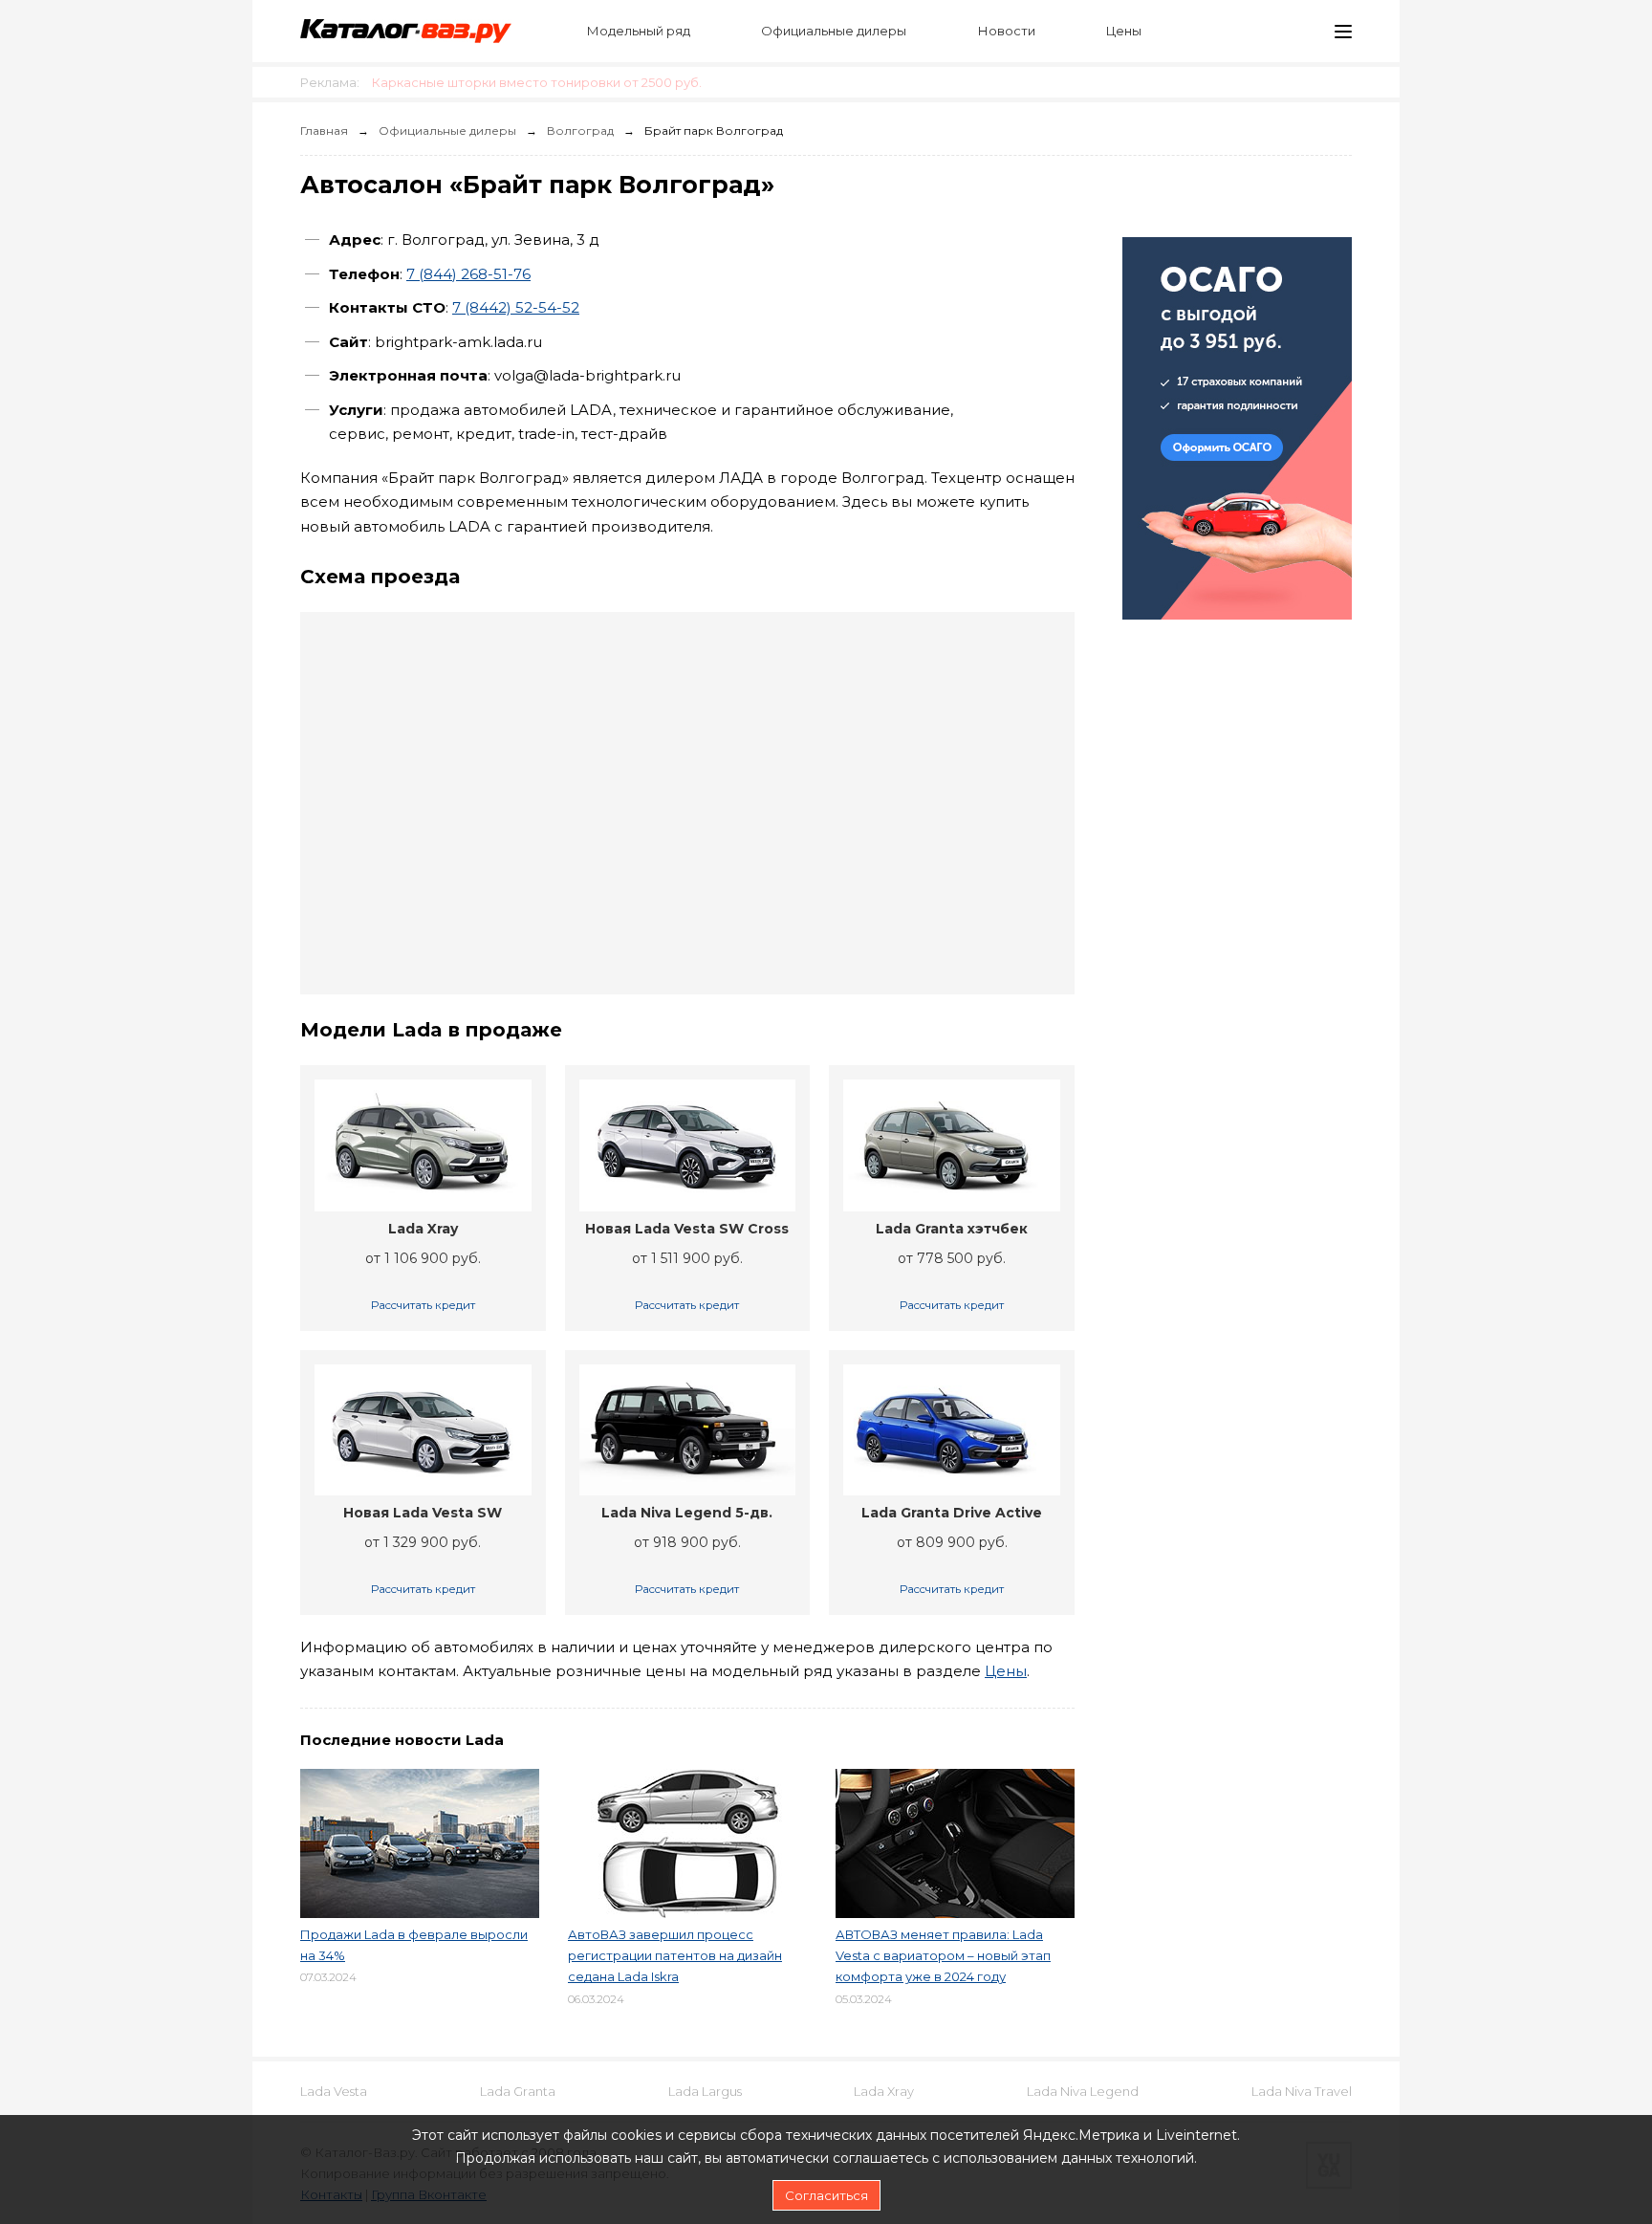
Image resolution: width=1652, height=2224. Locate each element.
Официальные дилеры (834, 31)
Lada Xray (884, 2091)
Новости (1007, 31)
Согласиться (826, 2195)
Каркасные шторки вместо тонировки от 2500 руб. (537, 82)
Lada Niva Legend (1083, 2091)
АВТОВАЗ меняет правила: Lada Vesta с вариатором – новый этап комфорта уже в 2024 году (943, 1955)
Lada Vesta (334, 2091)
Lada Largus (705, 2091)
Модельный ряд (639, 31)
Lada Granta (518, 2091)
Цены (1124, 31)
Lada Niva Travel (1302, 2091)
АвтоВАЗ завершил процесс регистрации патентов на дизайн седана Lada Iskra (675, 1955)
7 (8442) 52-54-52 (516, 307)
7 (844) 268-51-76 (468, 274)
